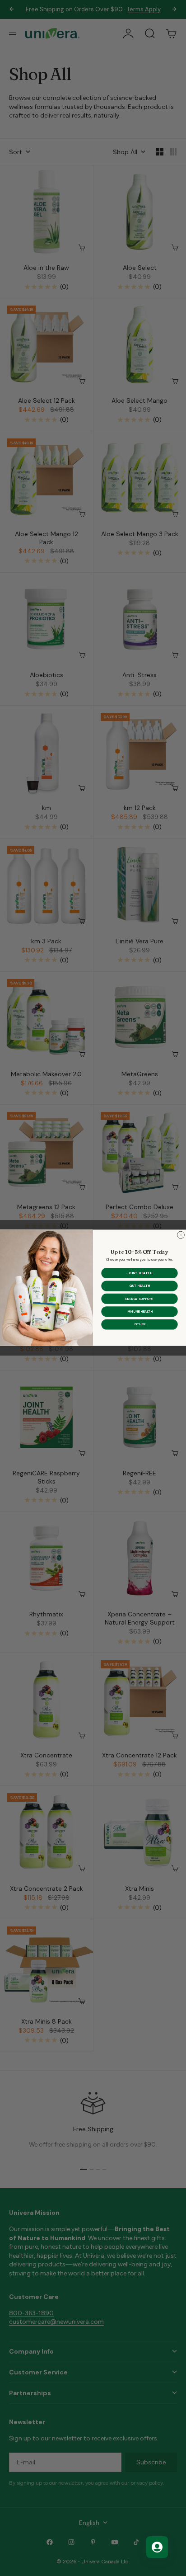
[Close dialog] (181, 1235)
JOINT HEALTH (140, 1273)
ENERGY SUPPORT (139, 1299)
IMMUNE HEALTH (139, 1312)
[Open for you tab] (157, 2547)
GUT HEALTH (139, 1286)
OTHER (140, 1324)
